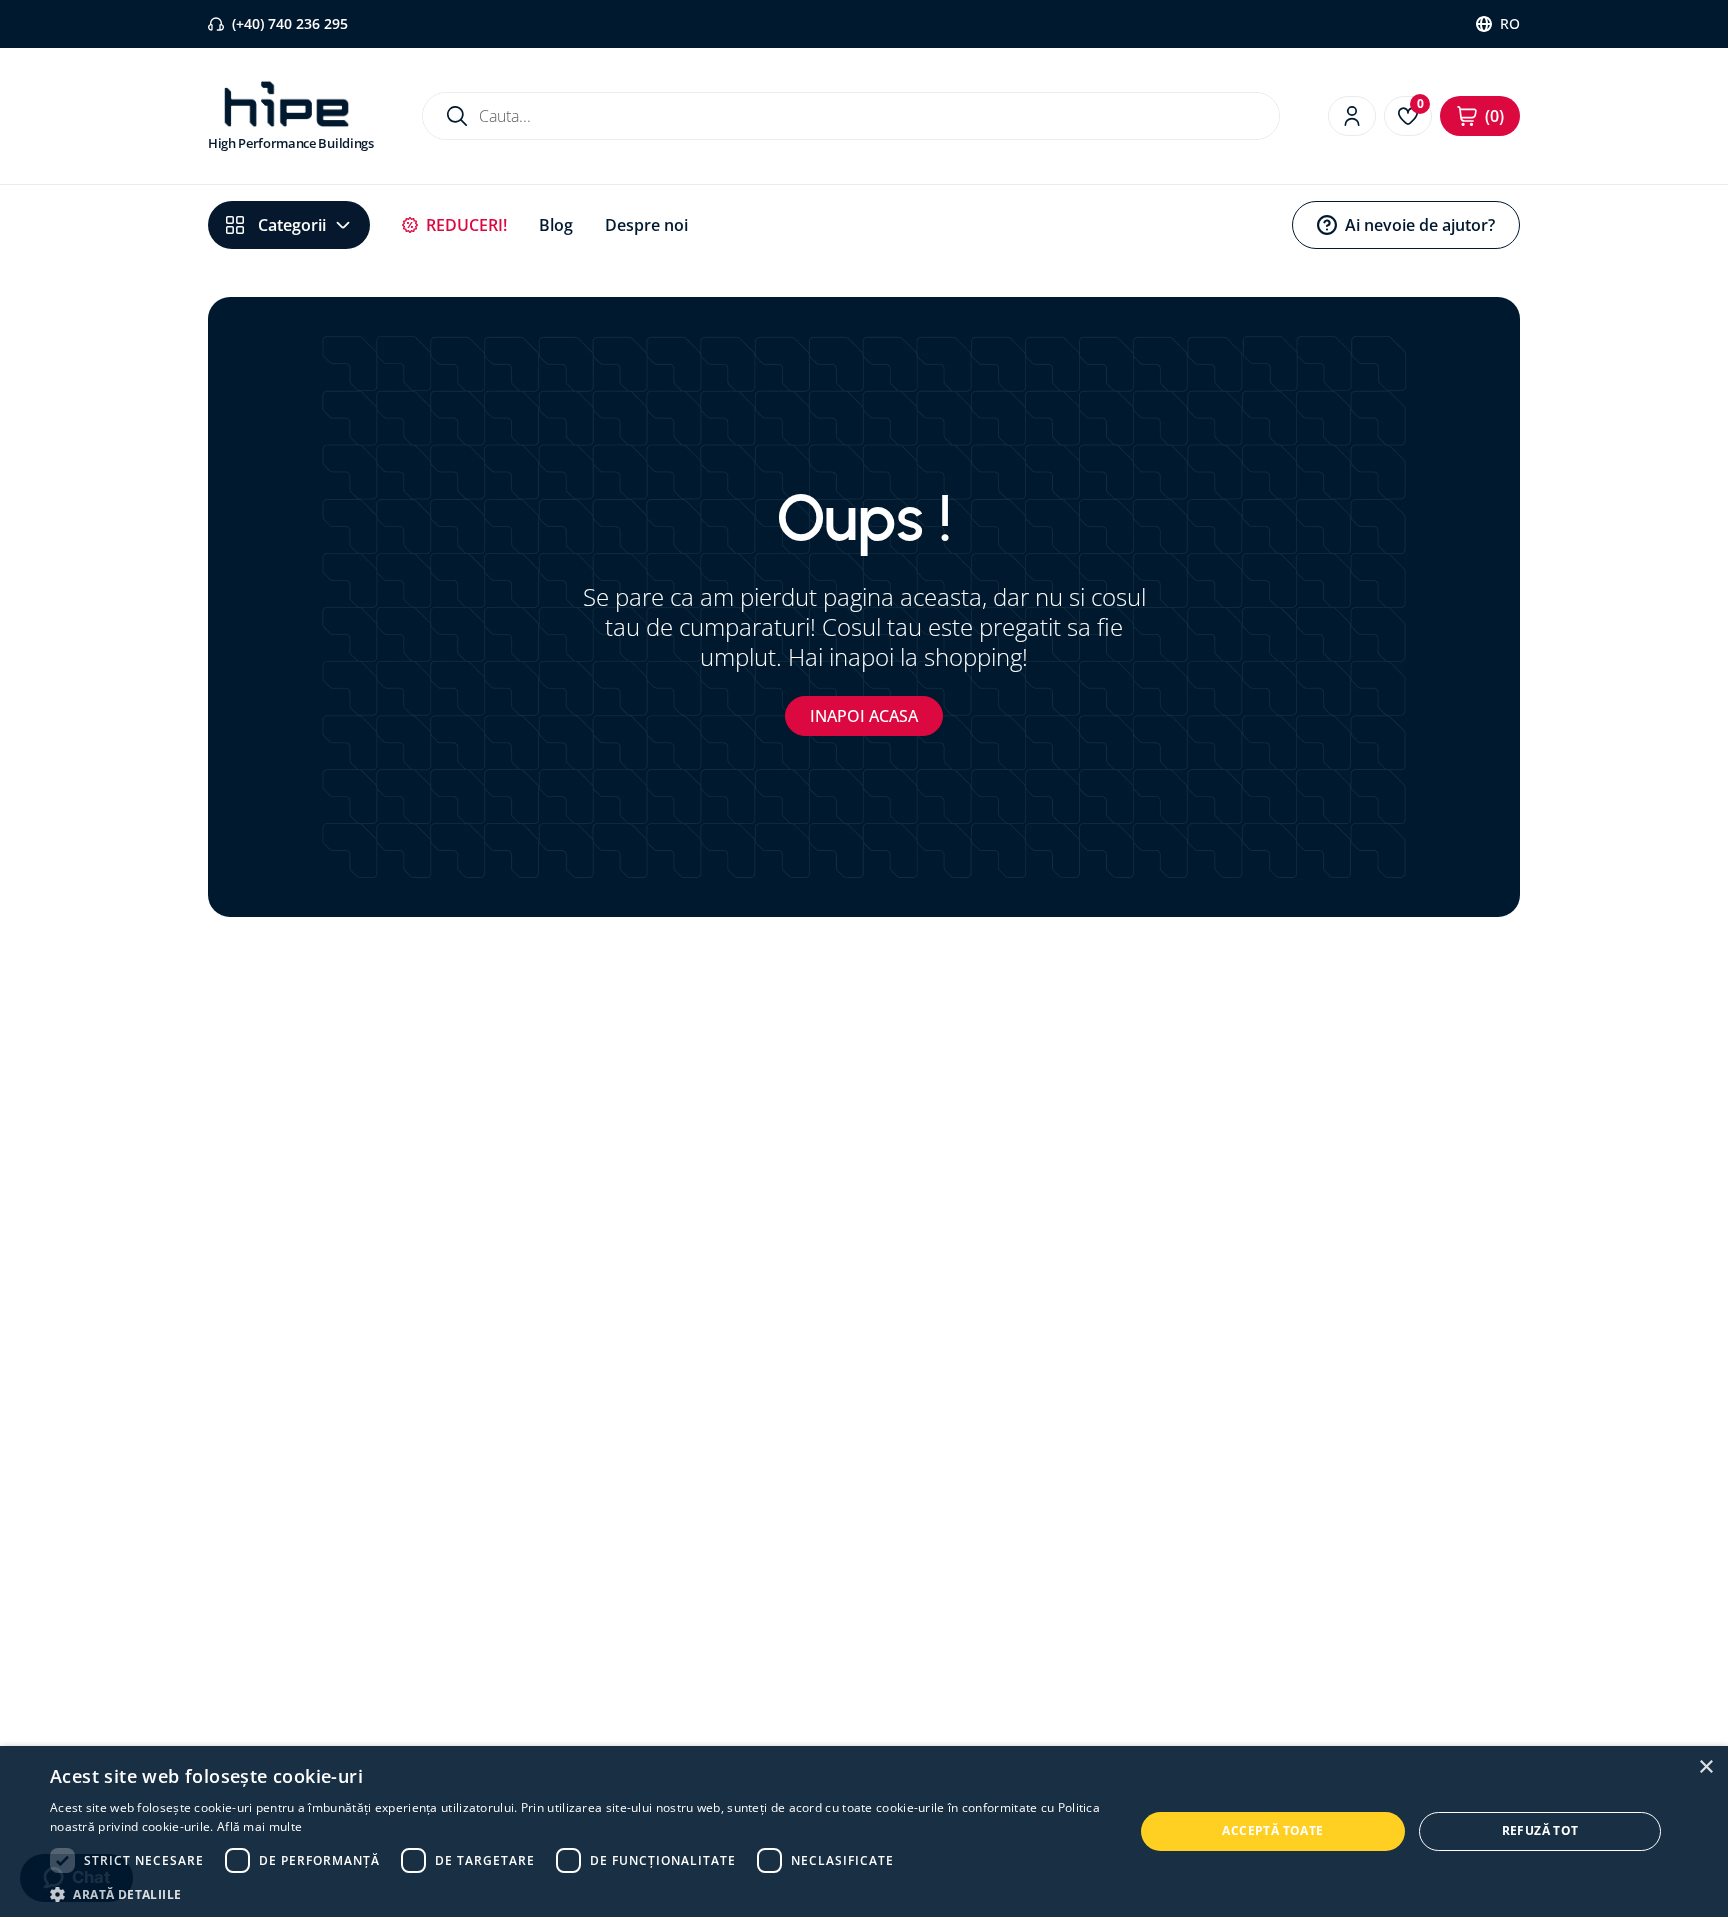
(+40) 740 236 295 (290, 23)
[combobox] (851, 116)
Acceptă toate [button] (1272, 1830)
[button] (576, 1893)
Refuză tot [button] (1540, 1830)
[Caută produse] (457, 116)
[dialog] (864, 1831)
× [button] (1705, 1767)
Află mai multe (259, 1826)
